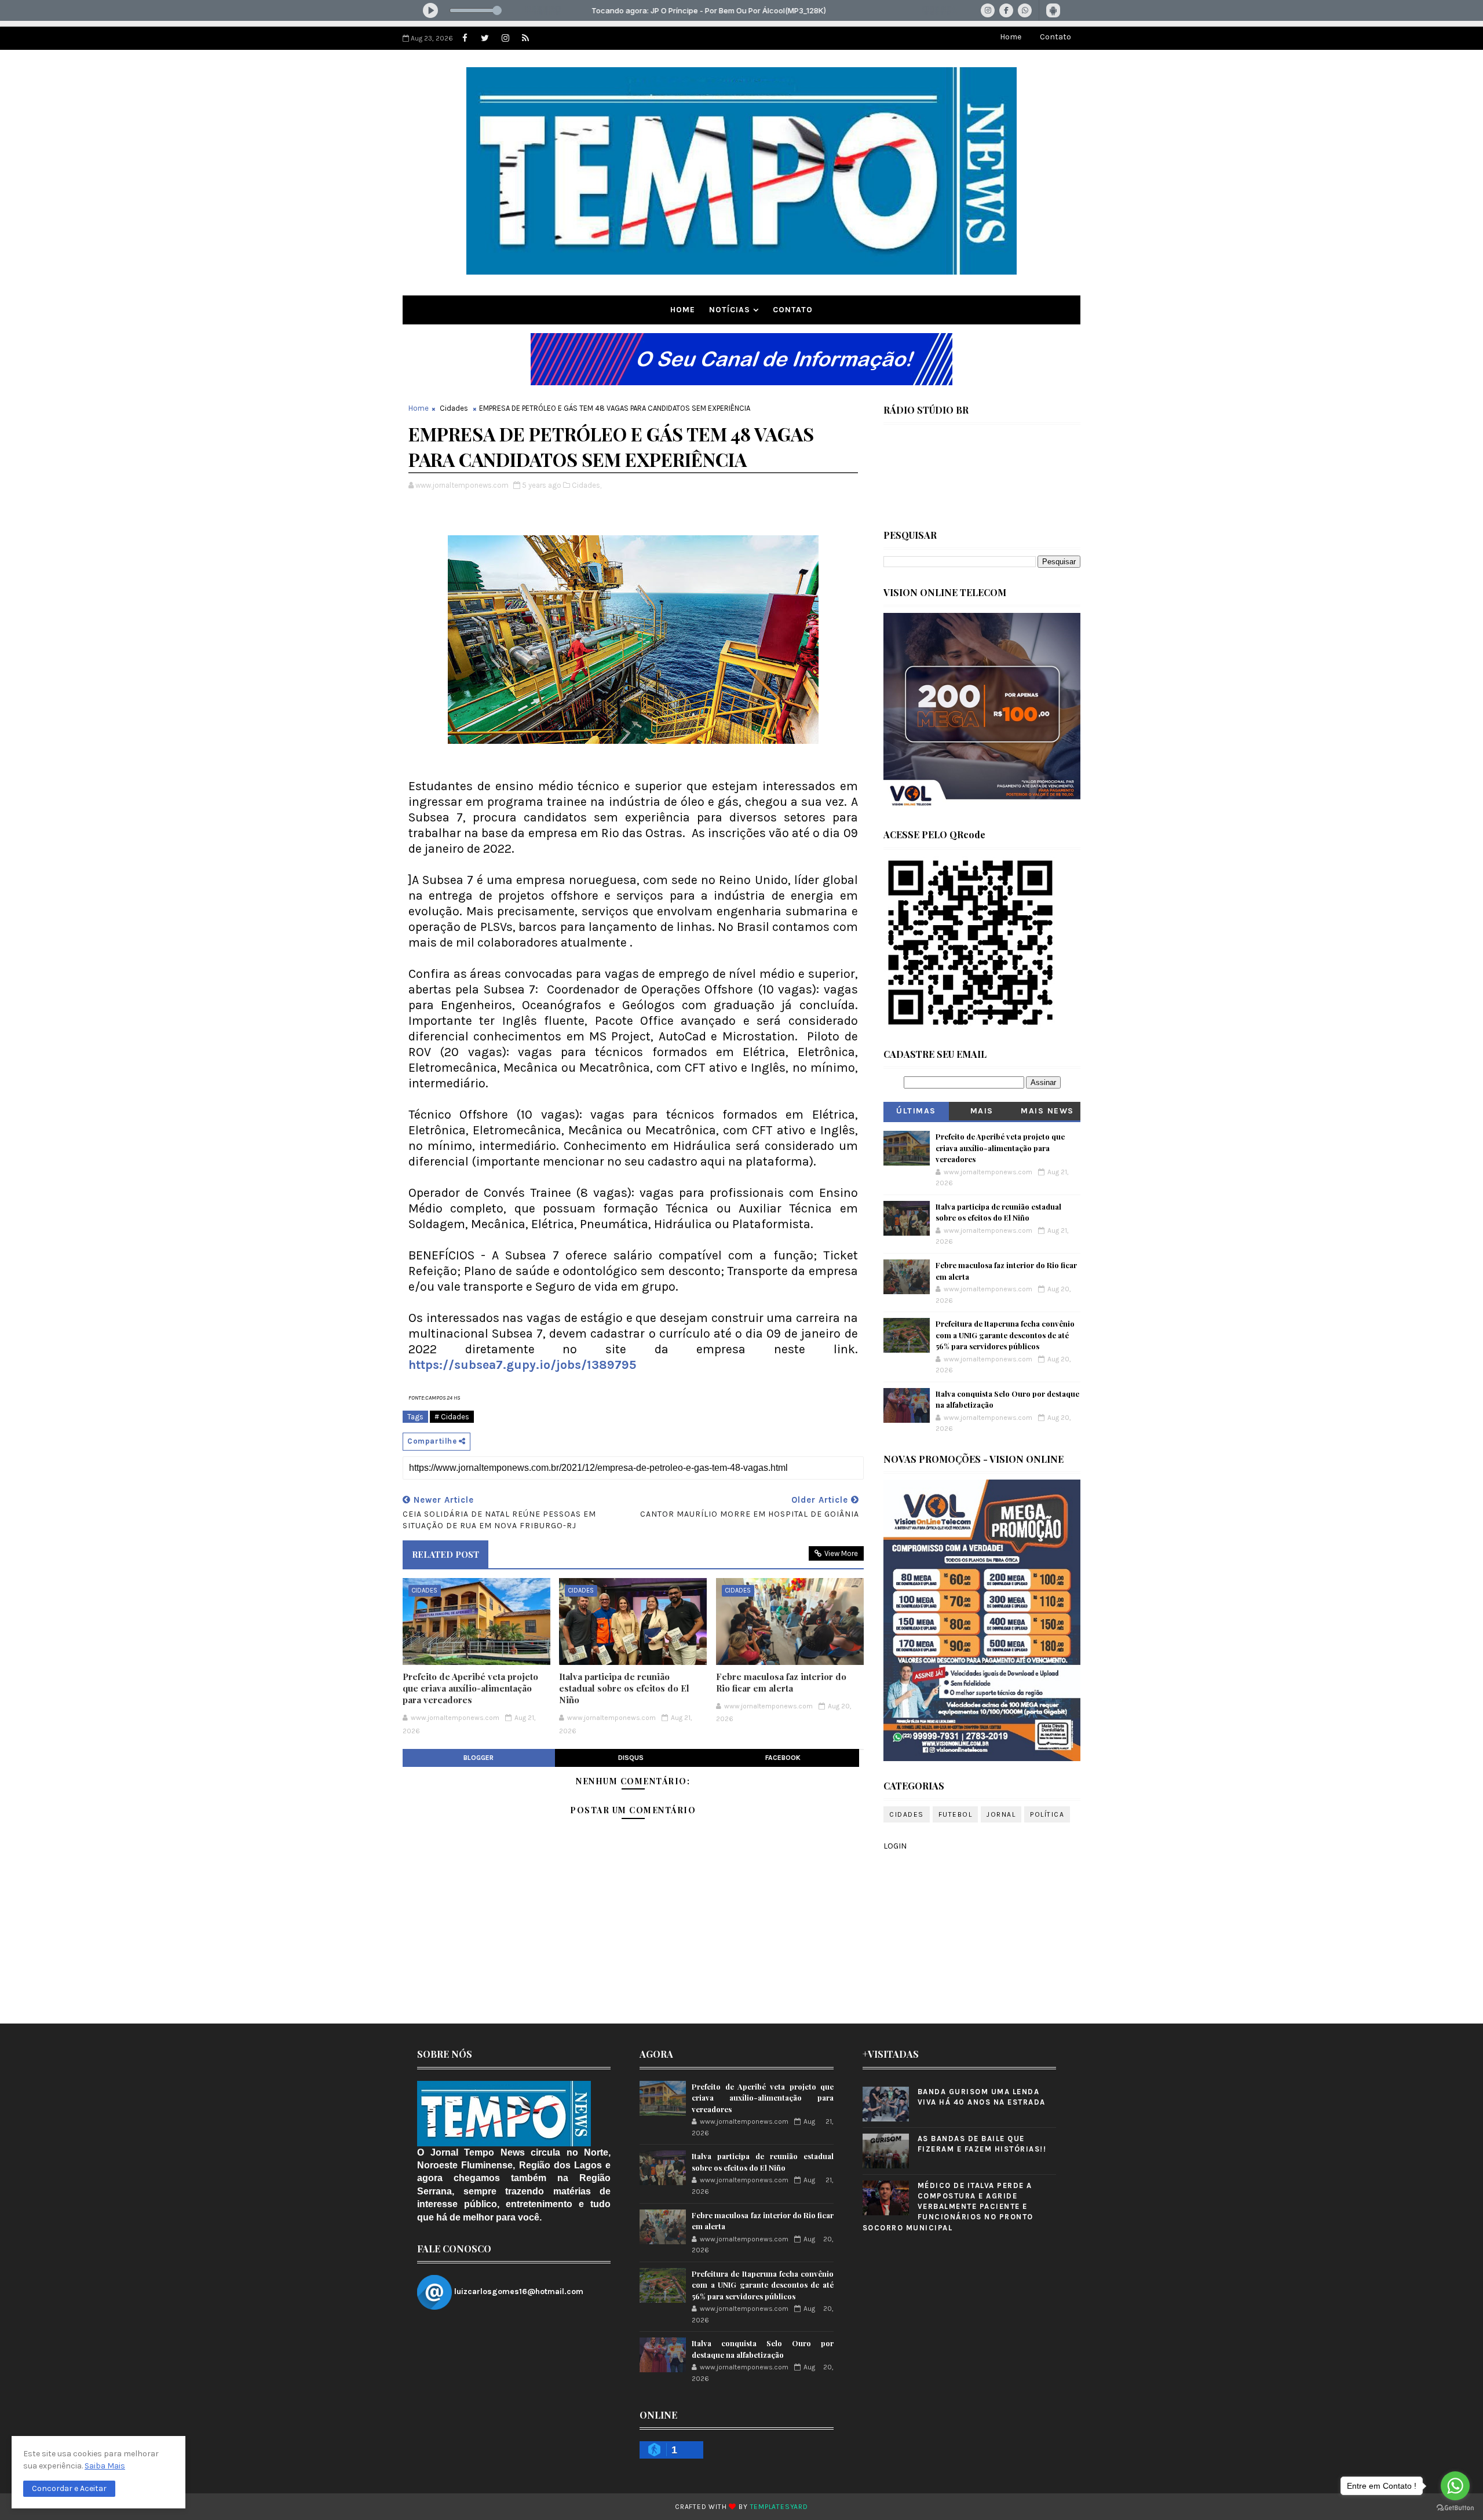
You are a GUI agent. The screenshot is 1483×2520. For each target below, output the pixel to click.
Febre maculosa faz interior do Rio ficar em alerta (781, 1682)
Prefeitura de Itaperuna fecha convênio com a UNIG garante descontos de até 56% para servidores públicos (1005, 1335)
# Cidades (452, 1417)
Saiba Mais (105, 2466)
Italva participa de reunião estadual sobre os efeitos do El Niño (624, 1688)
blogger (478, 1758)
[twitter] (485, 38)
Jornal (1001, 1814)
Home (1011, 37)
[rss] (525, 38)
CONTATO (793, 310)
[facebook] (465, 38)
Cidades (454, 408)
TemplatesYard (779, 2507)
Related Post (445, 1554)
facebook (783, 1758)
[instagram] (505, 38)
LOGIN (895, 1846)
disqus (631, 1758)
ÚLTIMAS (916, 1111)
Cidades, (587, 485)
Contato (1055, 37)
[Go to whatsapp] (1455, 2486)
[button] (69, 2489)
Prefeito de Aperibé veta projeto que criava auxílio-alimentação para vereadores (470, 1688)
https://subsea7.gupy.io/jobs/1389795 (522, 1365)
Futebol (956, 1814)
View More (841, 1553)
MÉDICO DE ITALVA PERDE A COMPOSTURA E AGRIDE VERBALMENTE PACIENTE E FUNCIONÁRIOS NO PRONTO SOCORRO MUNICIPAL (948, 2207)
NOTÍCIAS (730, 310)
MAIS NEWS (1047, 1111)
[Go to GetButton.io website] (1455, 2508)
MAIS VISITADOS (982, 1113)
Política (1047, 1814)
